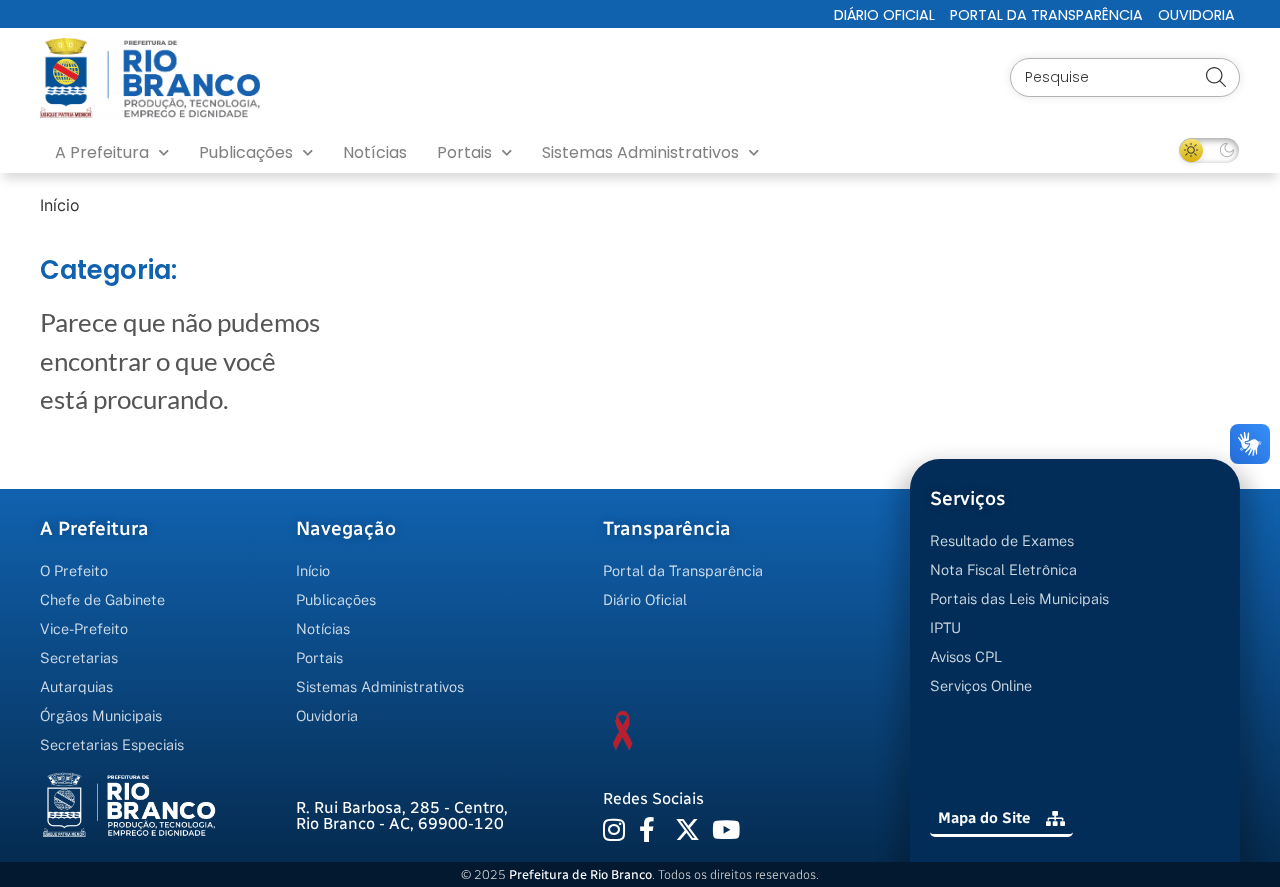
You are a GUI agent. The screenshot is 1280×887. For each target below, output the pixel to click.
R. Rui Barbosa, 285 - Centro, (402, 815)
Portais (464, 152)
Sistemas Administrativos (640, 152)
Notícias (375, 152)
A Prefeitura (102, 152)
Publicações (246, 152)
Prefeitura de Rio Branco (580, 874)
